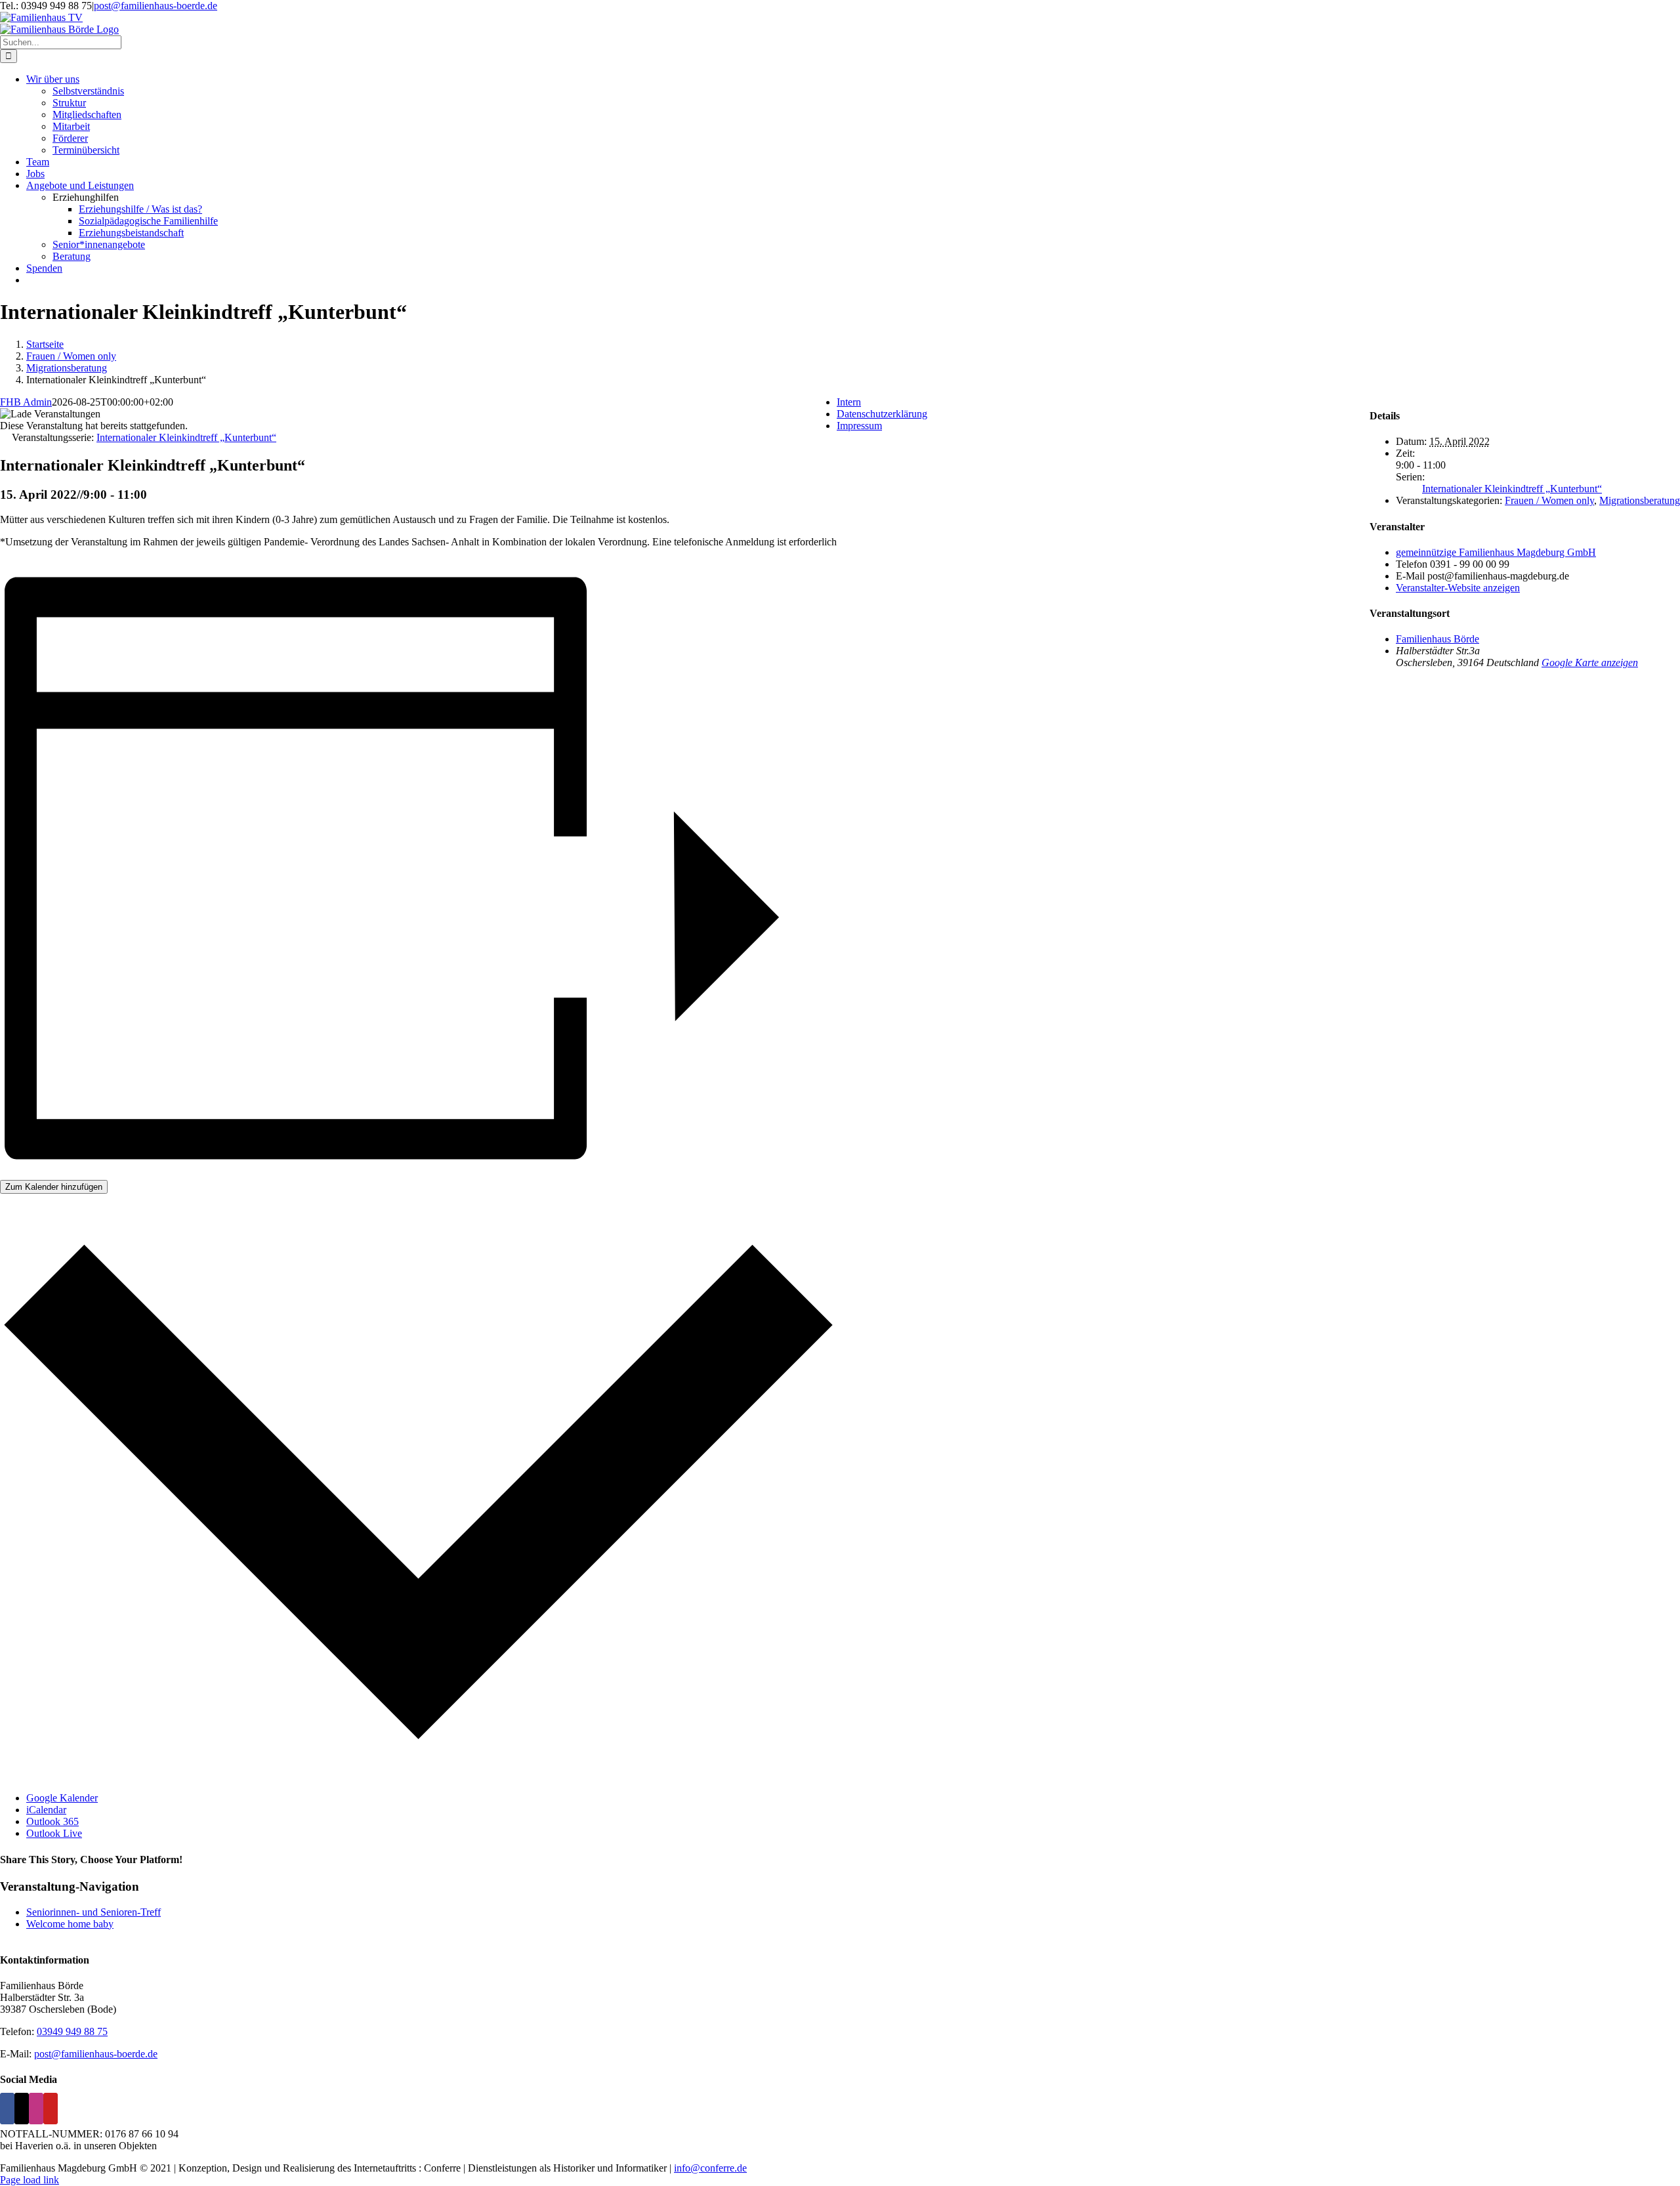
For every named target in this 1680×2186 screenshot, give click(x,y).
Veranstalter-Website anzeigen (1458, 588)
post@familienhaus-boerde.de (156, 6)
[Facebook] (7, 2109)
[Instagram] (36, 2109)
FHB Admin (26, 402)
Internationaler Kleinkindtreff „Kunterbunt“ (1512, 489)
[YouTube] (51, 2109)
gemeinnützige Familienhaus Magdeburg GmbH (1496, 552)
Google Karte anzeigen (1590, 662)
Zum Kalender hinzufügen (54, 1187)
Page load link (30, 2180)
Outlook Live (54, 1833)
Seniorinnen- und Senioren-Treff (94, 1912)
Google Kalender (62, 1798)
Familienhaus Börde (1438, 639)
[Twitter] (22, 2109)
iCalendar (46, 1810)
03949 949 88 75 (72, 2031)
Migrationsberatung (1640, 500)
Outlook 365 (52, 1821)
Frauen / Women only (1549, 500)
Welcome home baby (70, 1924)
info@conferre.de (710, 2168)
